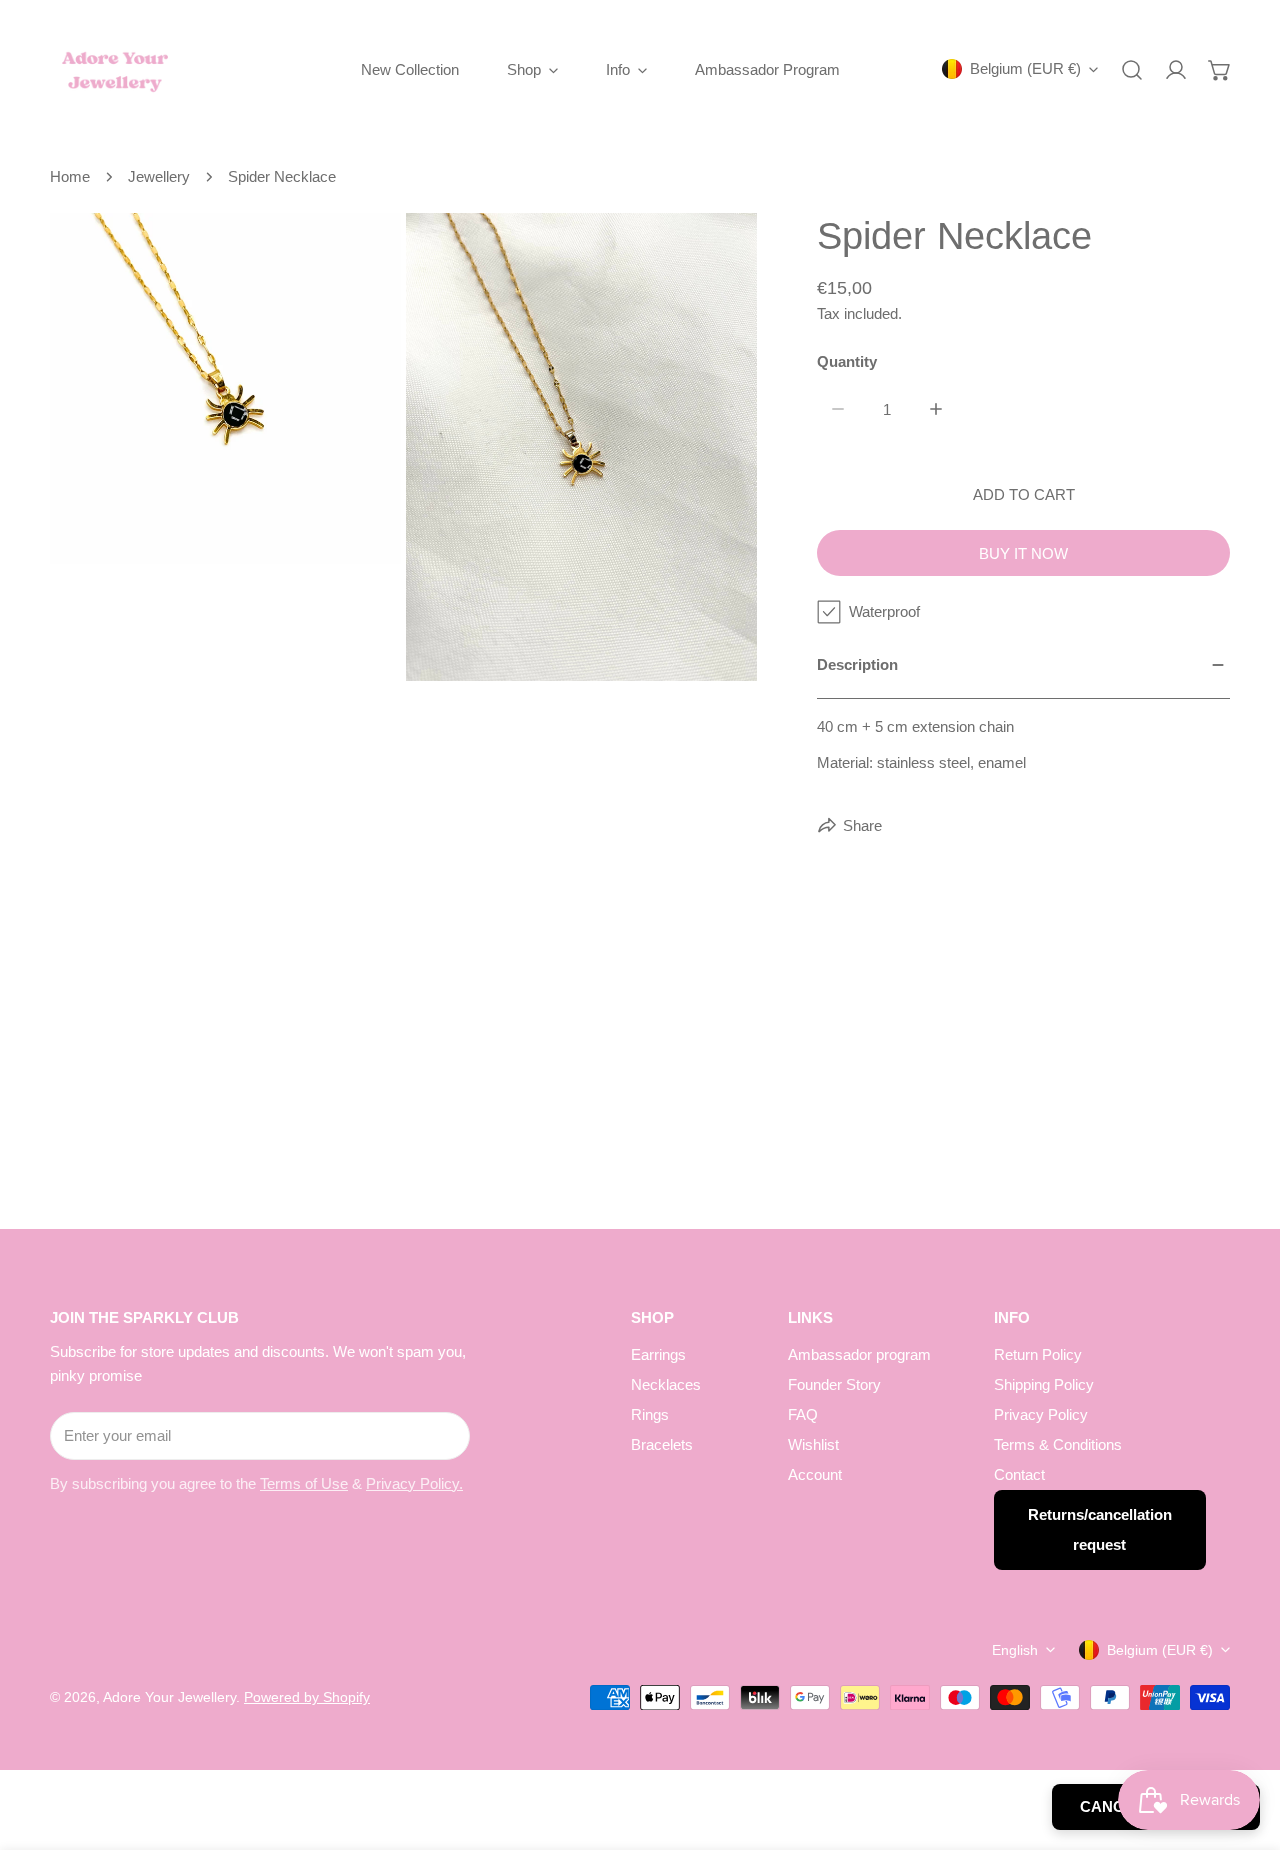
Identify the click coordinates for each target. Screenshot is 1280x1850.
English (1015, 1650)
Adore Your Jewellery (169, 1697)
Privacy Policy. (414, 1483)
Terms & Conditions (1058, 1444)
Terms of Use (304, 1483)
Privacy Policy (1041, 1414)
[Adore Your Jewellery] (115, 70)
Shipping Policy (1044, 1384)
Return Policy (1038, 1354)
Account (815, 1474)
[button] (1220, 70)
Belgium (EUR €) (1025, 68)
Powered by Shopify (307, 1697)
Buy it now (1023, 553)
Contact (1019, 1474)
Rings (650, 1414)
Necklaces (666, 1384)
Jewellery (159, 176)
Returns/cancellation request (1100, 1529)
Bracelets (662, 1444)
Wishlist (813, 1444)
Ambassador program (859, 1354)
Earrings (658, 1354)
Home (70, 176)
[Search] (1132, 70)
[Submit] (444, 1435)
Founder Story (834, 1384)
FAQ (803, 1414)
